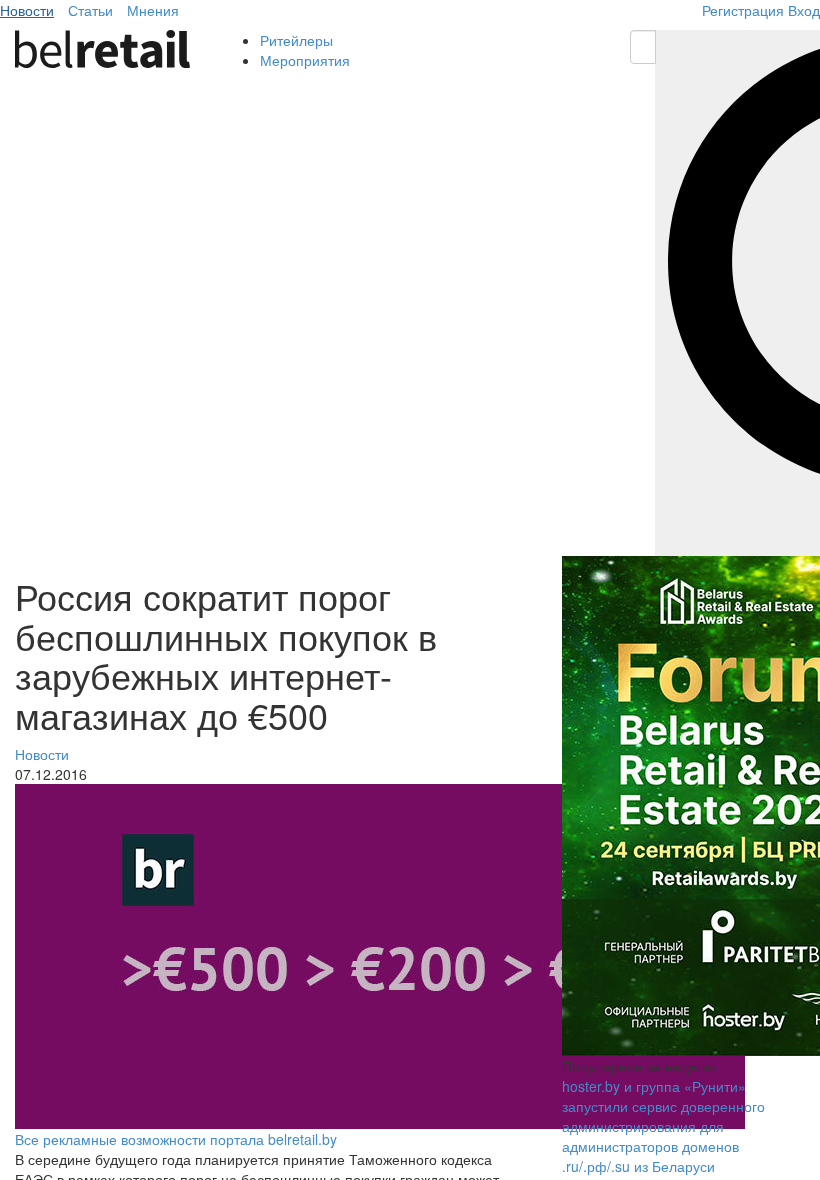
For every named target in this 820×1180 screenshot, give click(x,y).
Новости (27, 10)
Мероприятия (305, 60)
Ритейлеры (296, 40)
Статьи (90, 10)
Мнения (153, 10)
